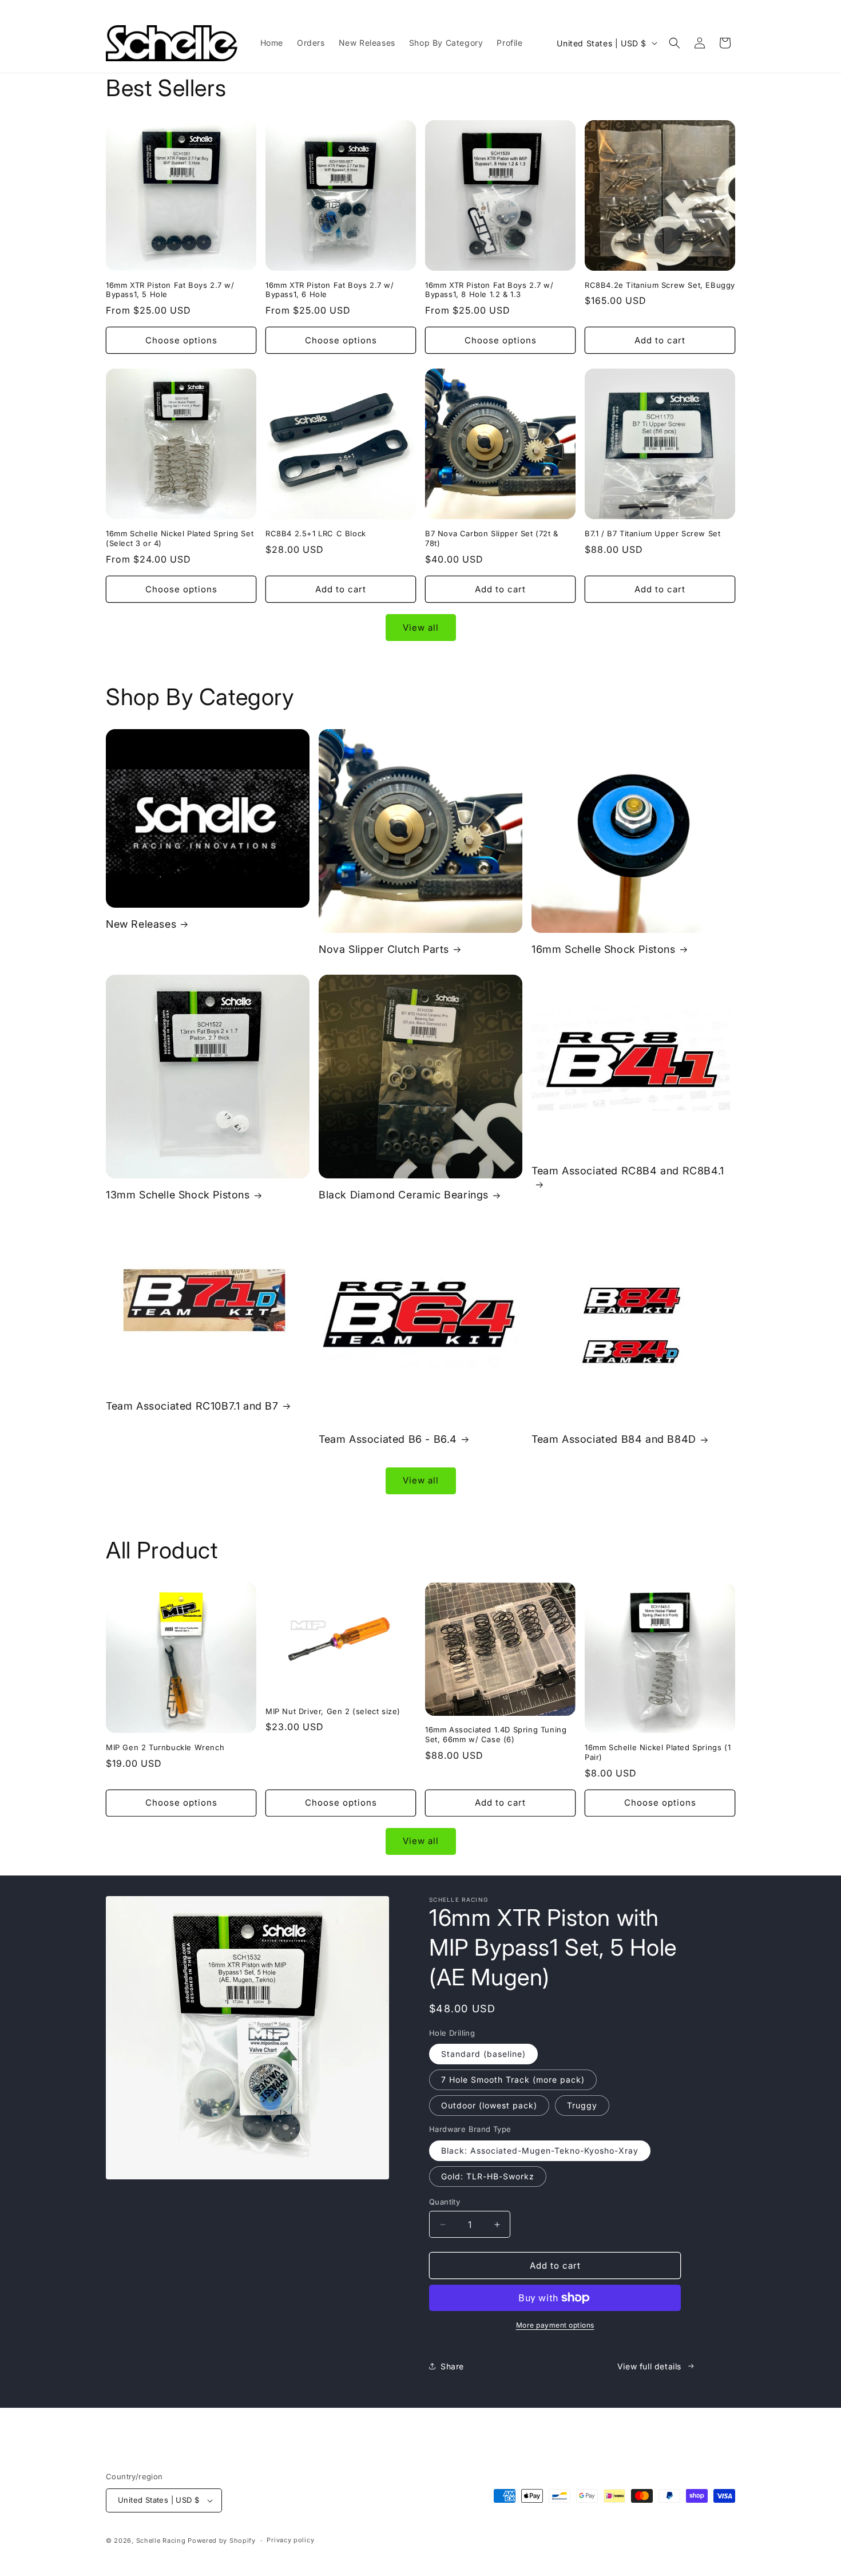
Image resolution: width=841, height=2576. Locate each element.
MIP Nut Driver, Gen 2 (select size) (333, 1711)
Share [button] (452, 2366)
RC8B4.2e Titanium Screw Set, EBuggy (660, 285)
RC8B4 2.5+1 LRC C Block (316, 533)
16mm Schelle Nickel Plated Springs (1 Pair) (658, 1752)
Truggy (582, 2105)
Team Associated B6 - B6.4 (388, 1439)
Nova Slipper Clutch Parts (384, 949)
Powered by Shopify (222, 2541)
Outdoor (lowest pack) (489, 2105)
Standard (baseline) (483, 2054)
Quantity (445, 2202)
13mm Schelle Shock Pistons (178, 1195)
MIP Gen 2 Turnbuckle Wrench (165, 1747)
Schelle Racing (161, 2541)
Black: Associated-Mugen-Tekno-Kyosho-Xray (540, 2150)
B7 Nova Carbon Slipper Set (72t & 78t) (492, 538)
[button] (675, 43)
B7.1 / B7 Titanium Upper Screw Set (652, 533)
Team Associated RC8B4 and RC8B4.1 (628, 1171)
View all (421, 628)
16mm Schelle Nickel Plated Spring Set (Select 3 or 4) (180, 538)
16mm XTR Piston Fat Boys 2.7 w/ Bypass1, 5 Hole (170, 290)
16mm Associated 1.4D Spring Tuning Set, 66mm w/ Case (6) (496, 1734)
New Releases (141, 924)
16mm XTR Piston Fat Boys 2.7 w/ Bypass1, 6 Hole (330, 290)
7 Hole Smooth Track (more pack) (513, 2080)
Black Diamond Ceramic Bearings (404, 1195)
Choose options (181, 340)
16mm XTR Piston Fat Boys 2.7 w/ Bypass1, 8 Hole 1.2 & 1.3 (489, 290)
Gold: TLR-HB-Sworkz (488, 2176)
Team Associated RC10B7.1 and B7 (192, 1406)
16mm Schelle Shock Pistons (604, 949)
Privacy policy (290, 2540)
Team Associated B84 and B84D (614, 1439)
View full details (649, 2366)
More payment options (555, 2325)
